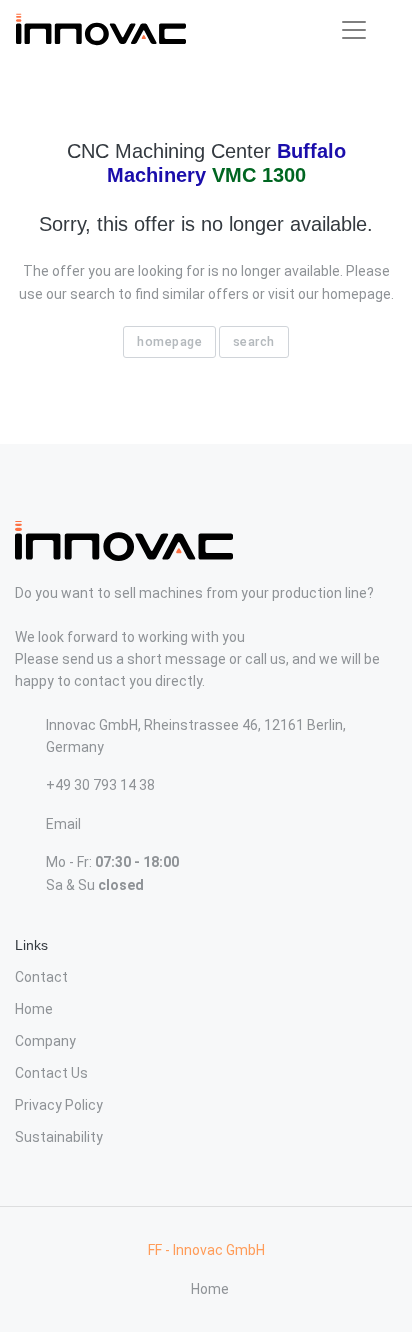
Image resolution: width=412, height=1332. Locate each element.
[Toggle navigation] (354, 30)
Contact (41, 977)
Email (63, 824)
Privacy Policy (59, 1105)
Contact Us (51, 1073)
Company (45, 1041)
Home (34, 1009)
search (254, 341)
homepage (169, 341)
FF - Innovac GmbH (206, 1250)
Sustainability (59, 1137)
